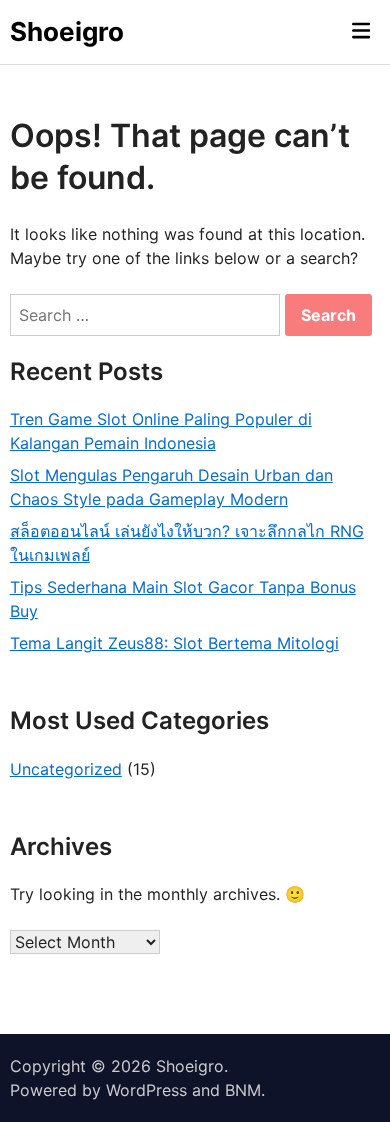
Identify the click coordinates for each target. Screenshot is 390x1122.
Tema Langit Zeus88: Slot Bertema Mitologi (174, 643)
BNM (243, 1090)
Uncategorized (66, 769)
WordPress (146, 1090)
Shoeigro (67, 31)
